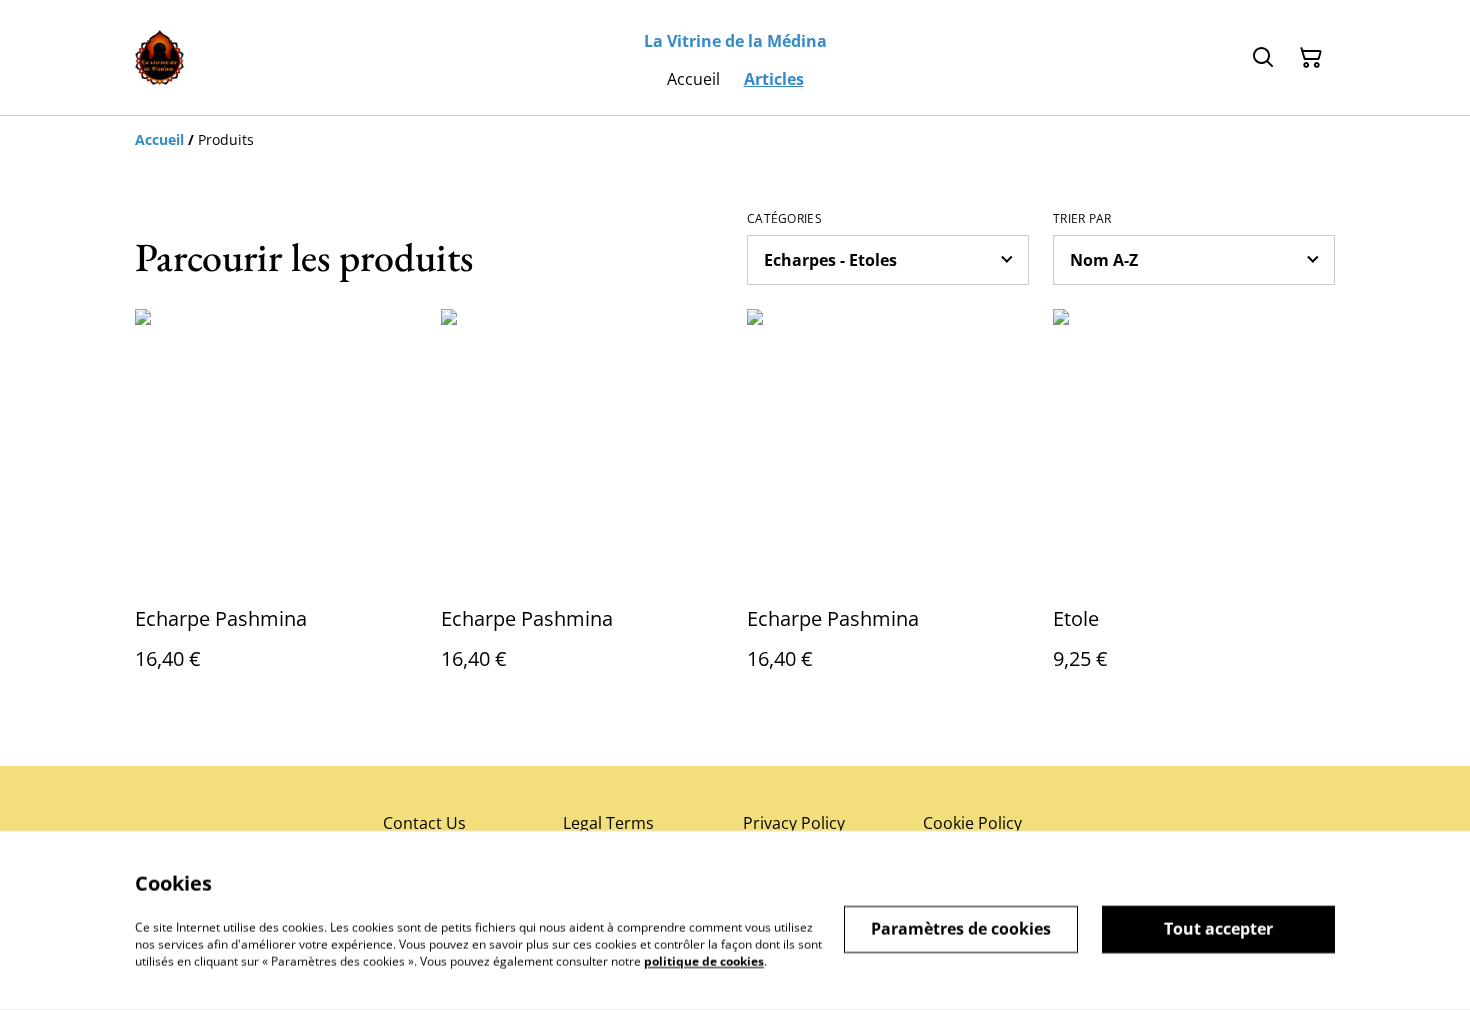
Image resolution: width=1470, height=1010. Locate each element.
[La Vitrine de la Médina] (159, 57)
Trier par (1082, 219)
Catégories (784, 219)
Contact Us (424, 823)
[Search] (1263, 58)
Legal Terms (608, 823)
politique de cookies (704, 960)
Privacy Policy (794, 823)
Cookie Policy (972, 823)
